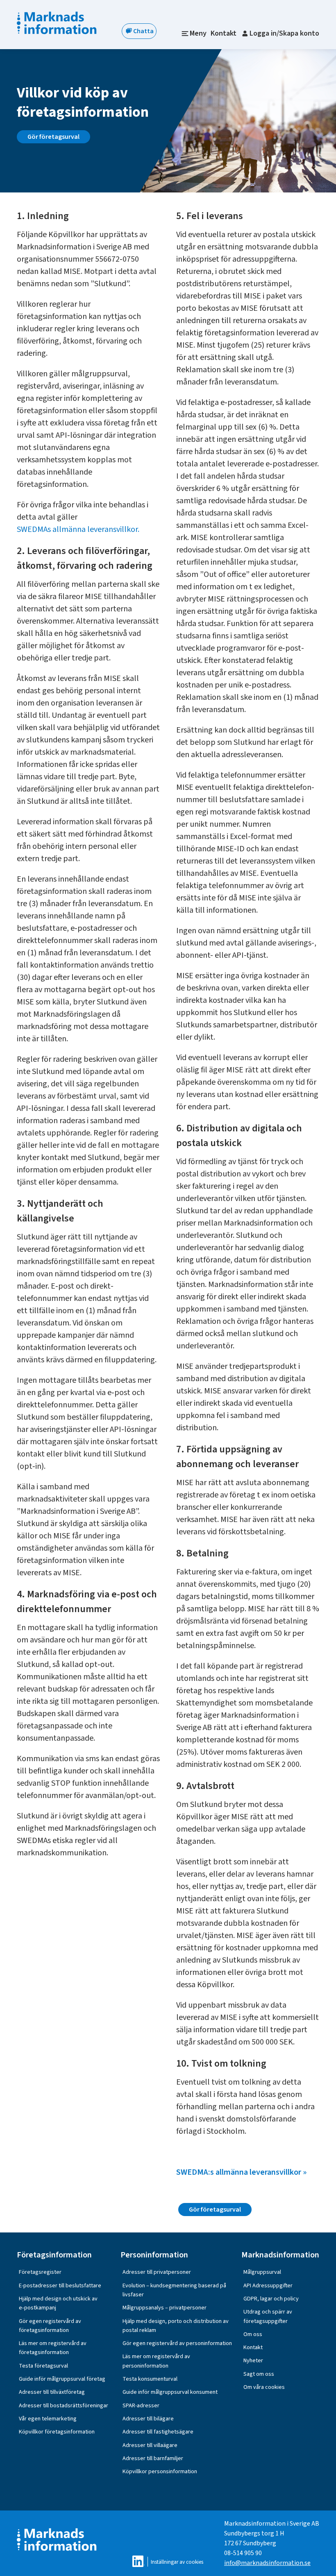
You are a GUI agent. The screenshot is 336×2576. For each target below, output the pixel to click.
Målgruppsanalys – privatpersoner (165, 2308)
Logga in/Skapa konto (284, 33)
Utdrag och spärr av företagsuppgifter (268, 2316)
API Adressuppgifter (268, 2285)
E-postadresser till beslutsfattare (60, 2285)
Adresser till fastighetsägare (158, 2432)
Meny (198, 33)
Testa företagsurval (43, 2366)
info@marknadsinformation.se (267, 2563)
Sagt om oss (259, 2374)
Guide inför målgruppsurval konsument (170, 2392)
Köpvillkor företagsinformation (57, 2432)
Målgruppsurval (262, 2272)
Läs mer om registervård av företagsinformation (53, 2348)
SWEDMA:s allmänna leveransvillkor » (241, 2172)
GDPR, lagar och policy (271, 2299)
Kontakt (224, 33)
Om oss (253, 2334)
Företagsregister (40, 2272)
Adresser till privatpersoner (157, 2272)
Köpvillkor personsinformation (160, 2471)
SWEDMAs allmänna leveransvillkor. (78, 529)
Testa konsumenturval (150, 2379)
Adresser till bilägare (148, 2419)
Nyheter (253, 2360)
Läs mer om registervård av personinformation (156, 2361)
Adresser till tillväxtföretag (52, 2392)
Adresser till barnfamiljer (153, 2458)
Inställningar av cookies (177, 2562)
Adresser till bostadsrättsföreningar (64, 2405)
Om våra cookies (264, 2387)
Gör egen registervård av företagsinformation (50, 2326)
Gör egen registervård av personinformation (177, 2343)
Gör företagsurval (53, 137)
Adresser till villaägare (150, 2445)
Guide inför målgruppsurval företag (62, 2379)
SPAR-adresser (141, 2405)
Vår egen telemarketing (48, 2419)
